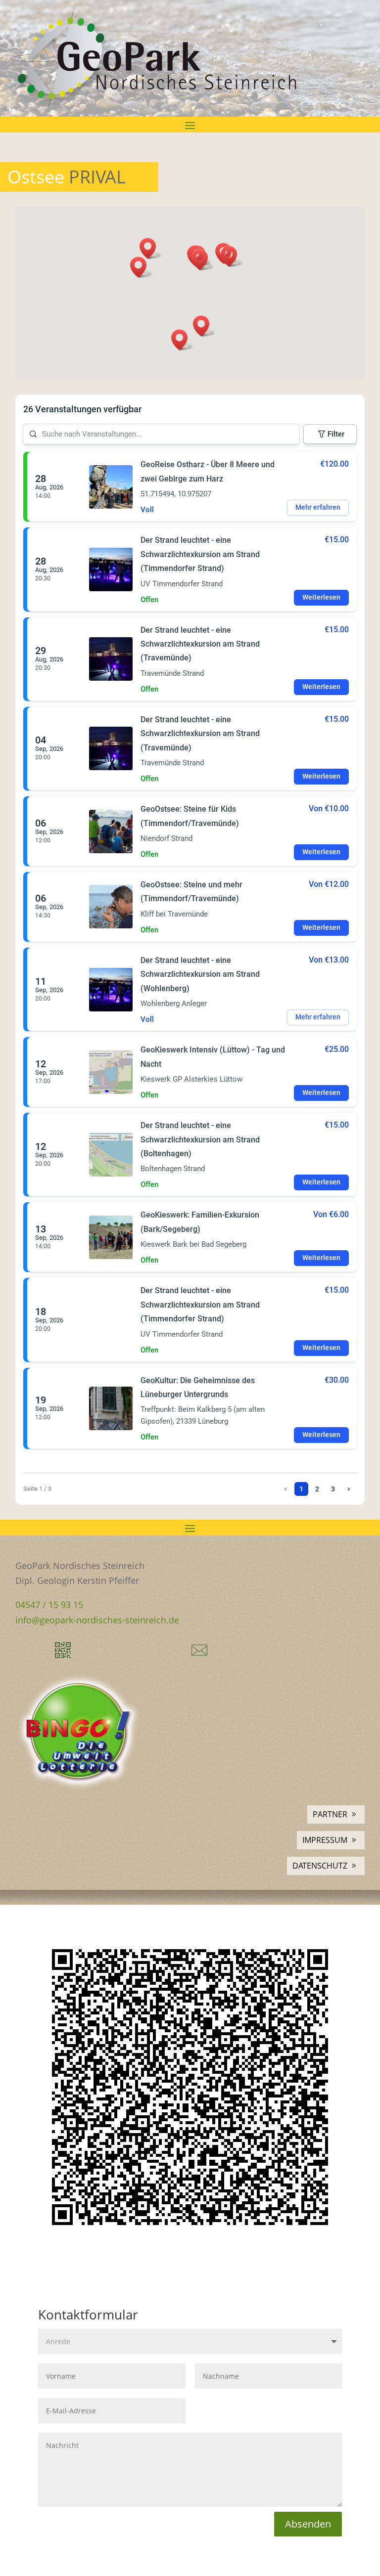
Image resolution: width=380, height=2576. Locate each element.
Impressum (325, 1840)
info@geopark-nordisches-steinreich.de (97, 1620)
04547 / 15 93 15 (49, 1605)
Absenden (308, 2524)
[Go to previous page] (285, 1489)
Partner (330, 1814)
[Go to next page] (349, 1489)
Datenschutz (320, 1866)
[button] (151, 248)
